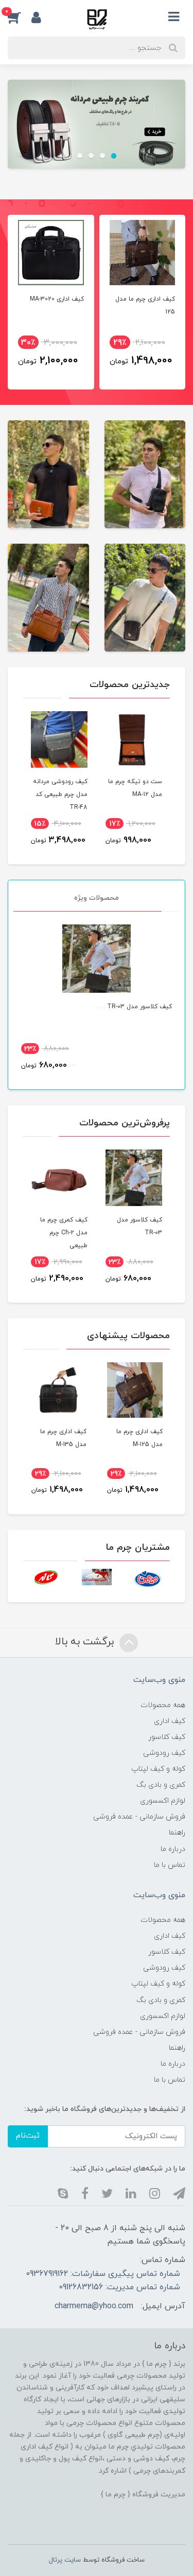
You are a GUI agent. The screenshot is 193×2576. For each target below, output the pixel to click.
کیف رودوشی (164, 1753)
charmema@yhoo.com (94, 2306)
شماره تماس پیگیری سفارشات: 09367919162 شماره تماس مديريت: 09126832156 (103, 2281)
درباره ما (173, 1849)
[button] (20, 17)
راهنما (177, 1833)
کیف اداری (170, 1721)
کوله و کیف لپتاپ (158, 1769)
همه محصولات (163, 1705)
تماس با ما (170, 1865)
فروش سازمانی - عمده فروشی (139, 1817)
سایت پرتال (65, 2560)
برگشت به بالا (86, 1642)
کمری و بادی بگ (161, 1785)
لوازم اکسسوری (163, 1801)
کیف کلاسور (167, 1737)
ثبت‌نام (28, 2136)
